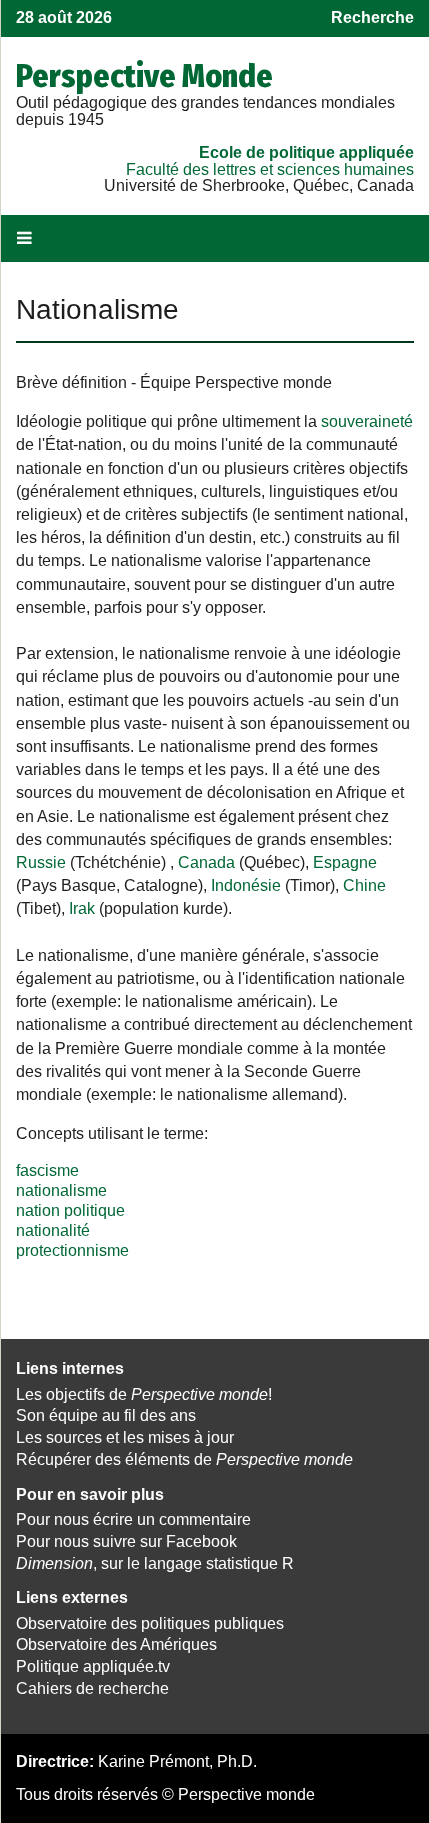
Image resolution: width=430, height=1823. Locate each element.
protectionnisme (72, 1250)
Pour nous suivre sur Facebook (126, 1541)
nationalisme (61, 1190)
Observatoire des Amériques (116, 1644)
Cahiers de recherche (92, 1688)
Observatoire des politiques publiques (150, 1623)
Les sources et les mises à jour (125, 1437)
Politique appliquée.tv (93, 1666)
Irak (82, 908)
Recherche (372, 17)
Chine (364, 885)
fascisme (47, 1170)
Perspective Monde (144, 76)
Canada (206, 862)
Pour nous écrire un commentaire (133, 1519)
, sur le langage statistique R (155, 1563)
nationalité (53, 1230)
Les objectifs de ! (144, 1394)
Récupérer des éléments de (184, 1459)
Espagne (345, 862)
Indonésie (246, 885)
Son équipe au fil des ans (106, 1415)
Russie (41, 862)
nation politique (70, 1210)
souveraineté (367, 421)
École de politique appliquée (306, 152)
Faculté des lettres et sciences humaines (270, 169)
